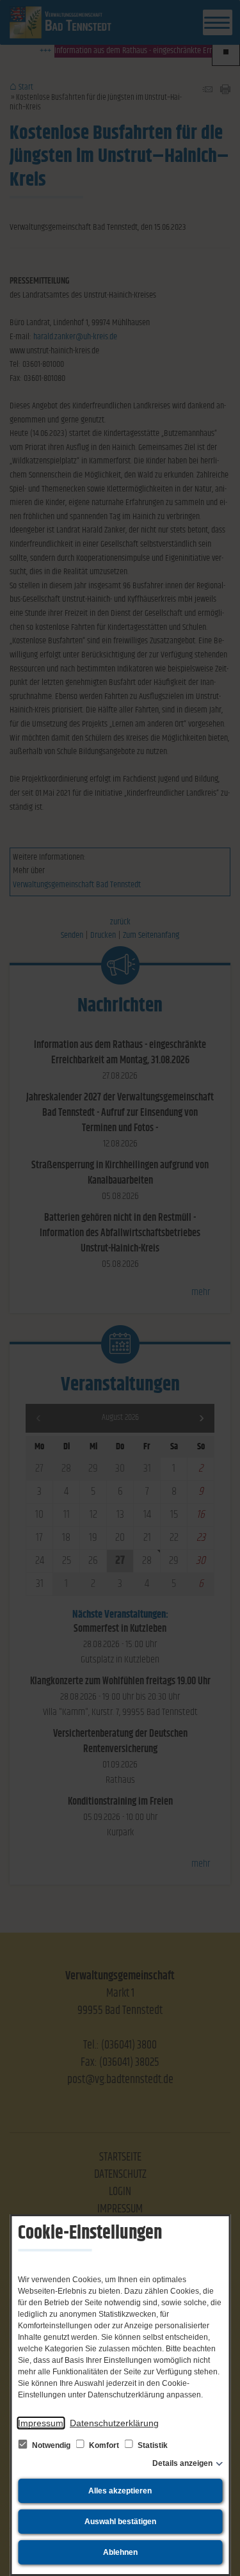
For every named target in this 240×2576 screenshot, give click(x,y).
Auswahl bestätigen (120, 2522)
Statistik (152, 2445)
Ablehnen (120, 2552)
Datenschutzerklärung (114, 2423)
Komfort (104, 2445)
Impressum (41, 2423)
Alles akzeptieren (120, 2491)
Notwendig (51, 2445)
